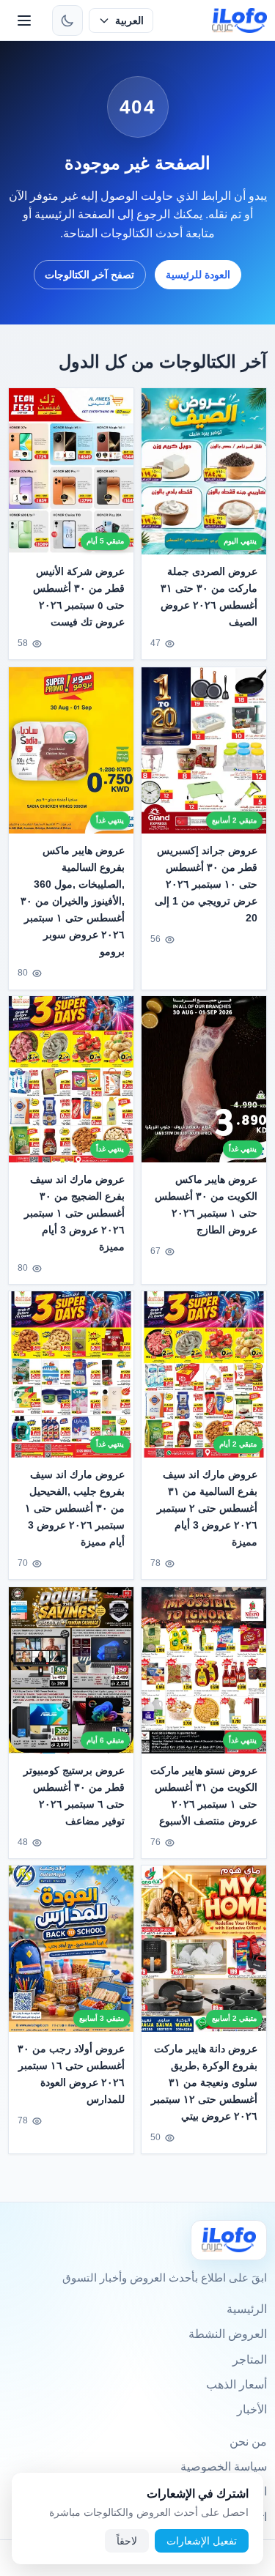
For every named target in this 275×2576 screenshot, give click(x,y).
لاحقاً (127, 2541)
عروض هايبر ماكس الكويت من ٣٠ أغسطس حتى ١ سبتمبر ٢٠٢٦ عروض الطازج (206, 1205)
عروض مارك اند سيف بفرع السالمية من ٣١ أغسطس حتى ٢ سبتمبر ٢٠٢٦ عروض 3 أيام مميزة (207, 1508)
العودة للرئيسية (198, 275)
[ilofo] (239, 21)
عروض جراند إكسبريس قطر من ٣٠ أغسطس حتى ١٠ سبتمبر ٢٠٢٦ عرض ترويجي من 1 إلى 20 (206, 884)
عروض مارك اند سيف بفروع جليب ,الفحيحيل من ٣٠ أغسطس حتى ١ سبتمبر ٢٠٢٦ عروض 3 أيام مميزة (75, 1508)
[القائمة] (24, 21)
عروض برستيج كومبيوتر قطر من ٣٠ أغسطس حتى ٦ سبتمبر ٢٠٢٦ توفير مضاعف (74, 1796)
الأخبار (252, 2409)
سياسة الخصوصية (224, 2466)
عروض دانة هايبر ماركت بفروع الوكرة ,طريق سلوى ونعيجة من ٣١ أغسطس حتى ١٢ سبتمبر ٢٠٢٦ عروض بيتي (204, 2082)
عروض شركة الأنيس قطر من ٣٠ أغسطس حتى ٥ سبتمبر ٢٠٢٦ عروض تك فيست (79, 597)
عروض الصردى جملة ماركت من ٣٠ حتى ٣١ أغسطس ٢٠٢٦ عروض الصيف (209, 597)
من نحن (248, 2442)
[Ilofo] (229, 2240)
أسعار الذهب (236, 2384)
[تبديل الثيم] (67, 21)
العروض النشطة (228, 2334)
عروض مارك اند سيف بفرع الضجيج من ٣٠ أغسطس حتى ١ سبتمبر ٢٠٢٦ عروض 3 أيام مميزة (75, 1213)
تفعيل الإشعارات (202, 2541)
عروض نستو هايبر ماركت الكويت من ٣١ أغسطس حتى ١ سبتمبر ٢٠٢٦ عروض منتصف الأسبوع (204, 1796)
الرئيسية (247, 2309)
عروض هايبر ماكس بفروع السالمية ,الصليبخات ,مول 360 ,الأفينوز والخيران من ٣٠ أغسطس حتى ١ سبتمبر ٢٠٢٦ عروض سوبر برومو (73, 901)
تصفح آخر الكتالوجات (89, 275)
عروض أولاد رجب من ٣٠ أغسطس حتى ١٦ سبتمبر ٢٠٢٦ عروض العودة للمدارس (71, 2074)
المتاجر (250, 2360)
